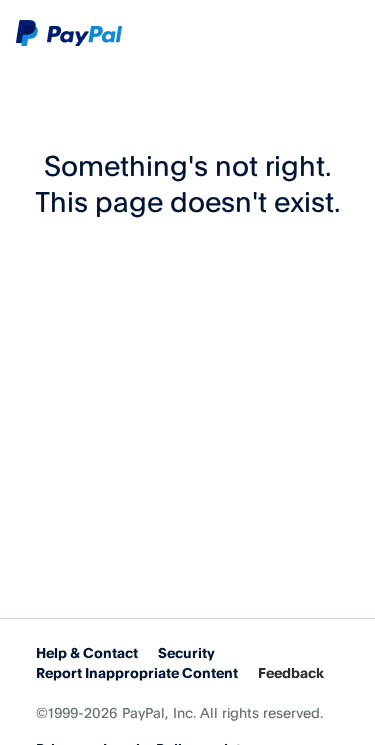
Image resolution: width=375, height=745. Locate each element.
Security (186, 652)
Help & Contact (87, 652)
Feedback (291, 672)
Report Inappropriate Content (137, 672)
